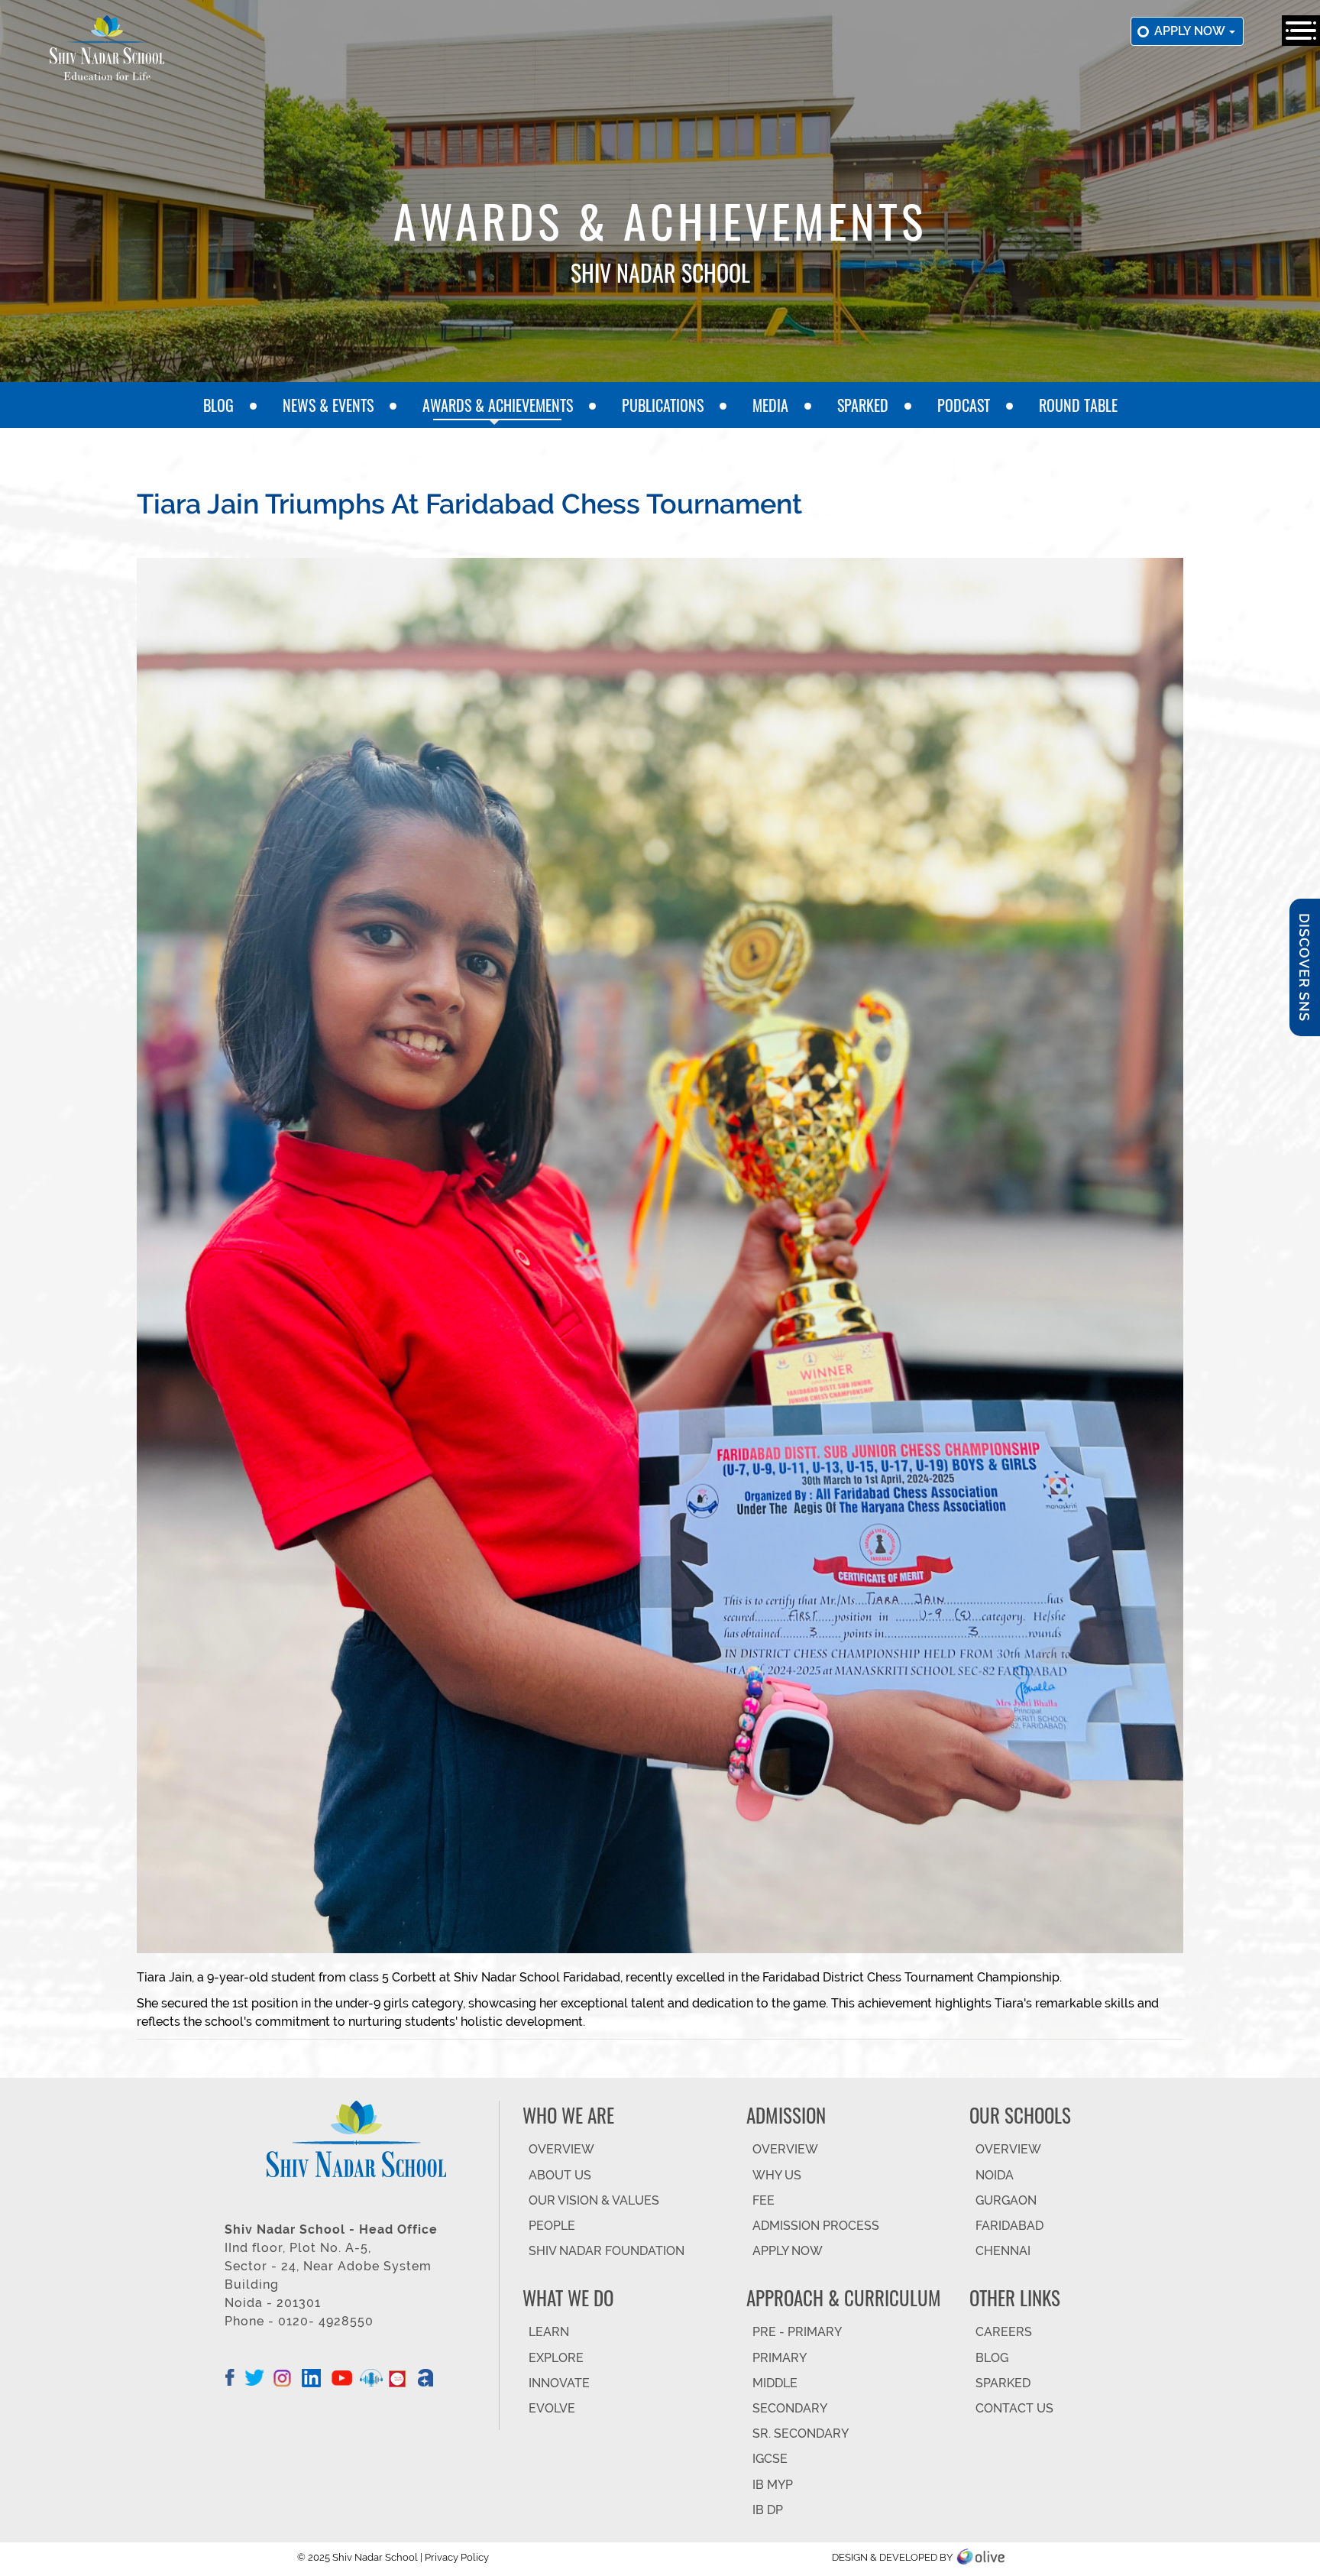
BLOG (992, 2358)
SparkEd (863, 405)
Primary (780, 2358)
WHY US (777, 2175)
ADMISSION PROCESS (816, 2226)
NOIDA (995, 2175)
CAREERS (1004, 2332)
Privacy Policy (457, 2557)
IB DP (768, 2510)
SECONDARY (790, 2408)
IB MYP (773, 2485)
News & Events (328, 405)
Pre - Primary (797, 2332)
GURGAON (1006, 2200)
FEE (764, 2200)
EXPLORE (556, 2358)
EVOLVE (552, 2408)
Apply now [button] (1191, 31)
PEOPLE (552, 2226)
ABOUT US (560, 2175)
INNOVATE (559, 2383)
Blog (218, 405)
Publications (663, 405)
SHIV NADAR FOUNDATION (607, 2251)
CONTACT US (1014, 2408)
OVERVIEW (561, 2149)
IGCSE (770, 2459)
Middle (775, 2383)
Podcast (964, 405)
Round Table (1078, 405)
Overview (1008, 2149)
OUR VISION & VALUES (594, 2200)
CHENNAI (1003, 2251)
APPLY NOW (788, 2251)
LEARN (549, 2332)
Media (770, 405)
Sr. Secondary (801, 2433)
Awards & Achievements (498, 405)
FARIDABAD (1009, 2226)
